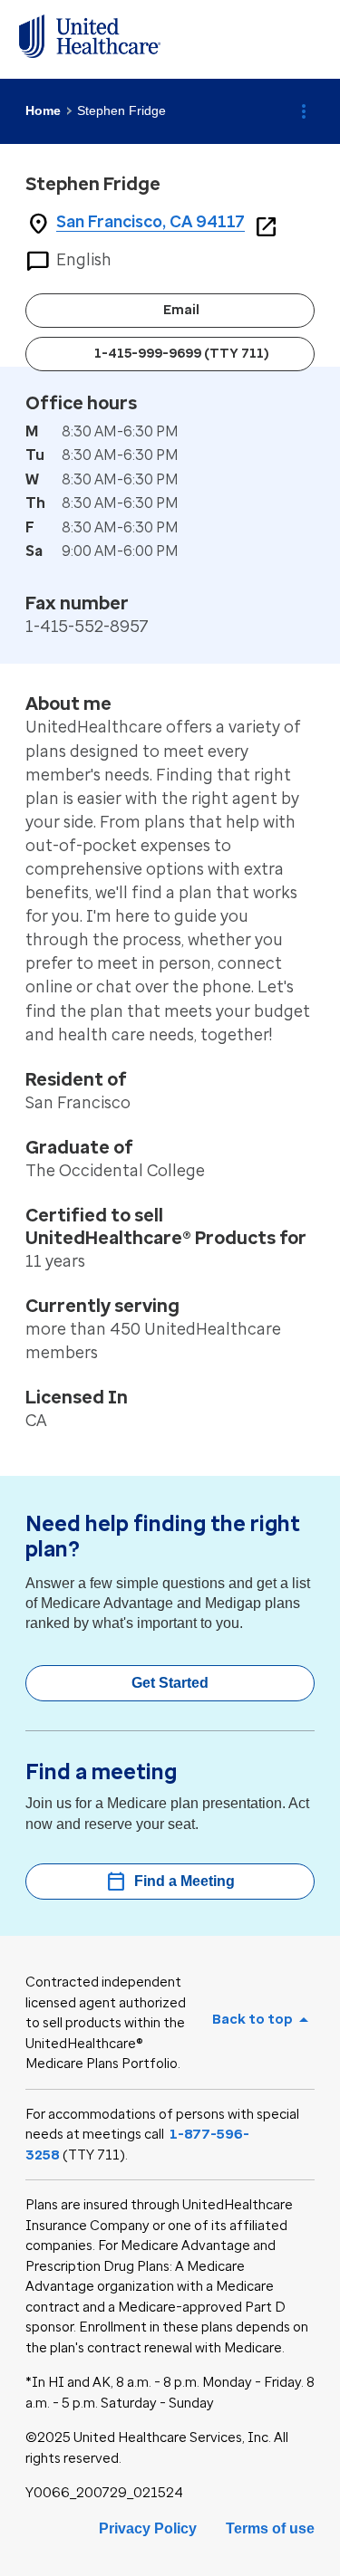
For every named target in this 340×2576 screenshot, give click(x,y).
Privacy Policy (148, 2528)
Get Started (170, 1683)
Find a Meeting (170, 1882)
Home (43, 110)
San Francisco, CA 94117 (151, 222)
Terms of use (270, 2528)
